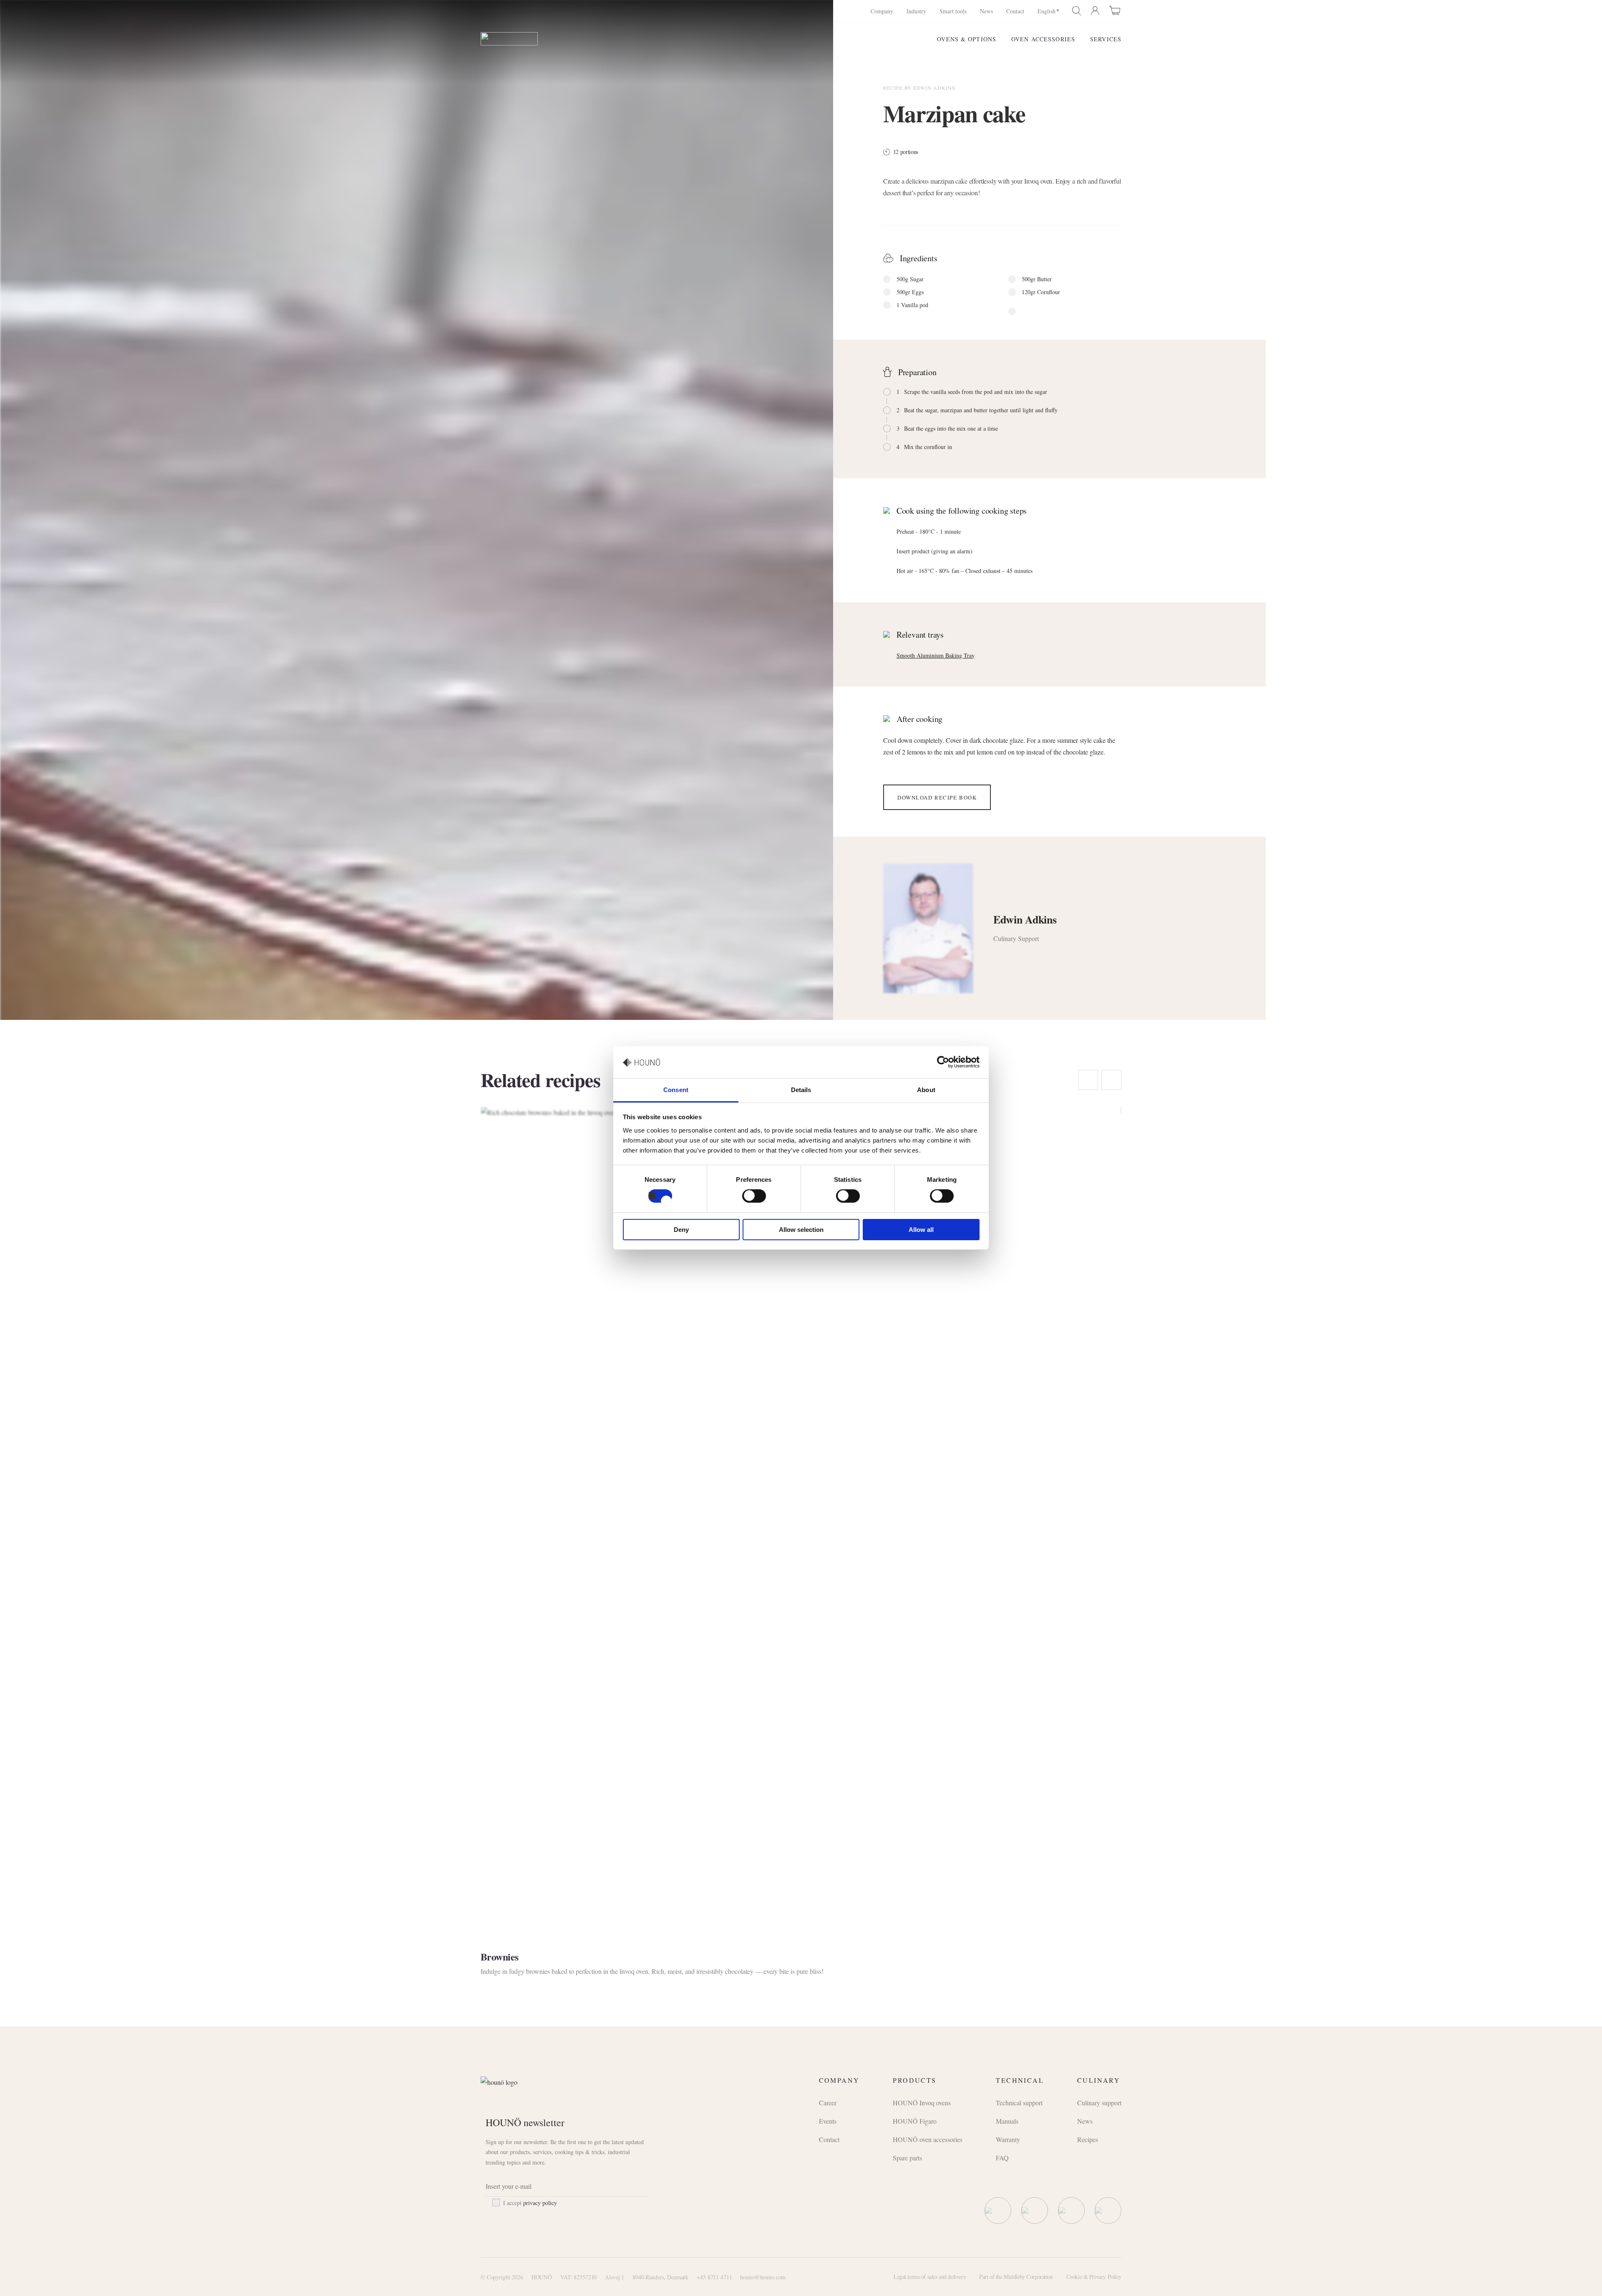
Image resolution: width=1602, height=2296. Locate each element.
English (1047, 11)
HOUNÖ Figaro (915, 2121)
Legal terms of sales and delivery (930, 2277)
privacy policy (540, 2203)
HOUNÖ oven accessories (928, 2139)
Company (882, 11)
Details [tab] (801, 1090)
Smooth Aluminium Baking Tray (936, 655)
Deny (681, 1230)
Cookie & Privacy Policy (1094, 2277)
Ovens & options (967, 39)
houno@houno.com (763, 2277)
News (986, 11)
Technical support (1019, 2103)
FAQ (1002, 2158)
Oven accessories (1043, 39)
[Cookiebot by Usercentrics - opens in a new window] (943, 1062)
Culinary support (1099, 2103)
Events (828, 2121)
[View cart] (1116, 10)
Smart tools (953, 11)
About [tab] (926, 1090)
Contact (1015, 11)
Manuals (1007, 2121)
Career (828, 2103)
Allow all (921, 1230)
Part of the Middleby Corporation (1016, 2277)
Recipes (492, 11)
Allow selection (801, 1230)
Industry (916, 11)
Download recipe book (937, 797)
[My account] (1096, 11)
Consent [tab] (676, 1090)
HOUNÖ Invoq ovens (922, 2103)
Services (1106, 39)
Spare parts (907, 2158)
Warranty (1008, 2139)
